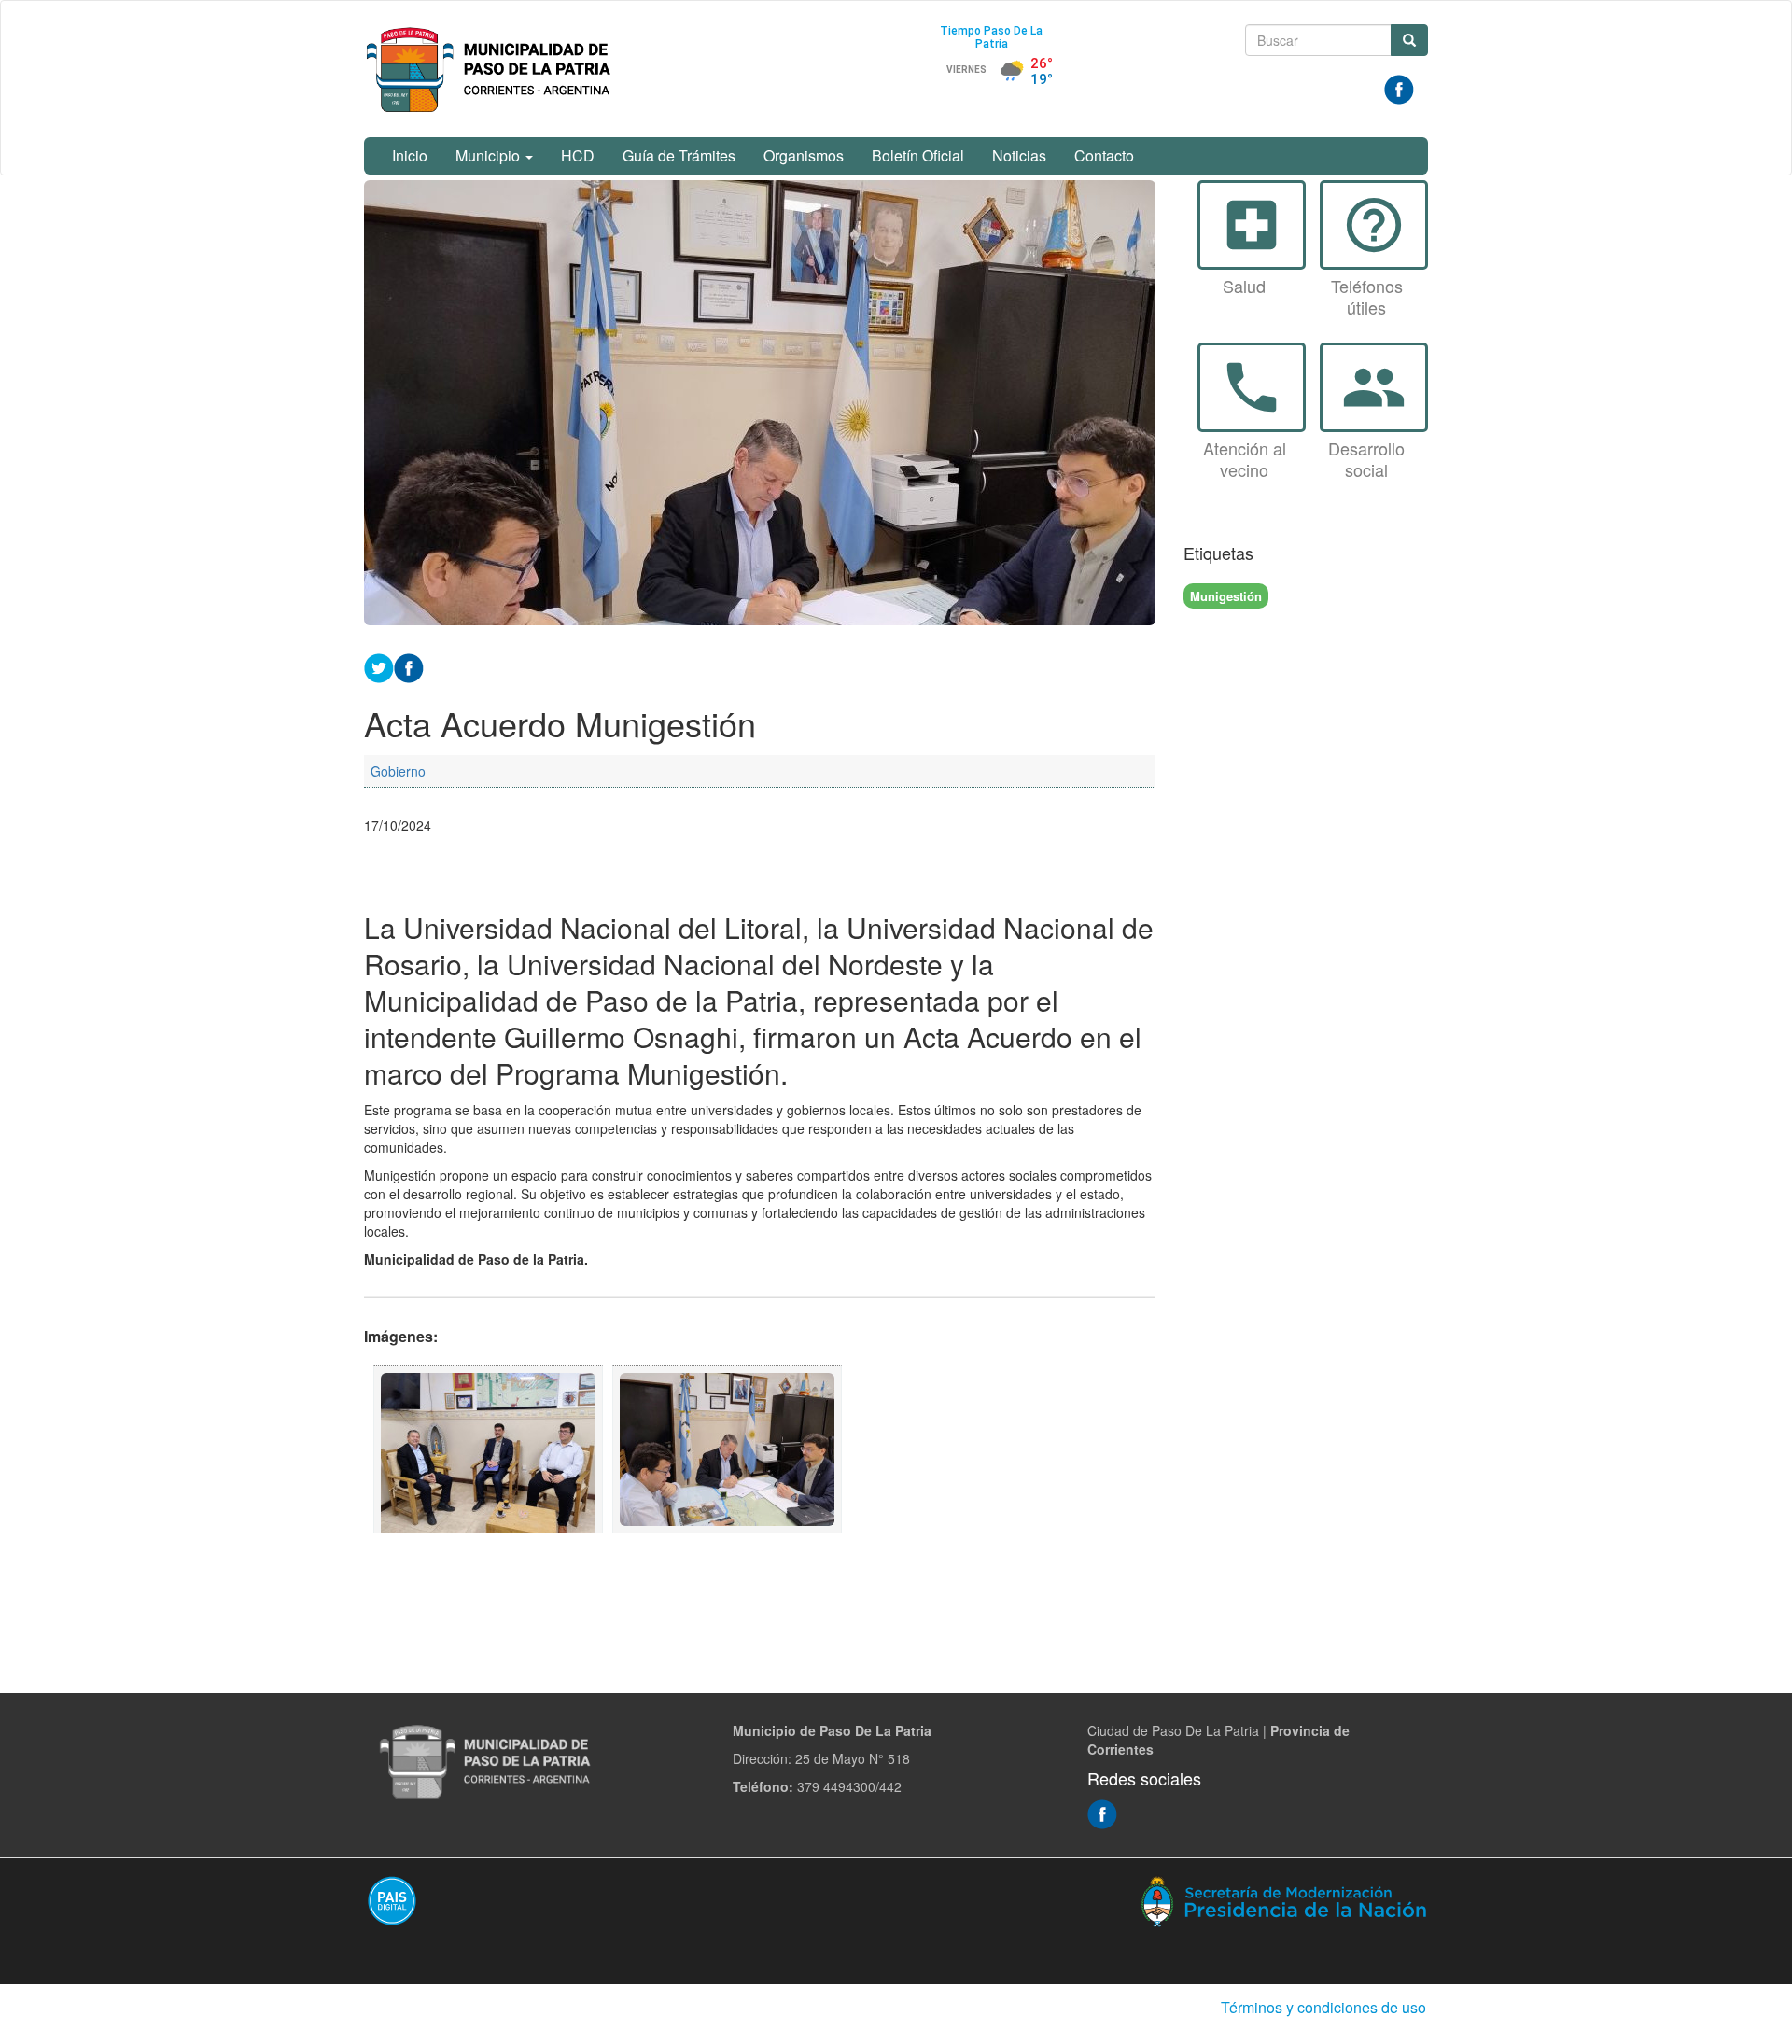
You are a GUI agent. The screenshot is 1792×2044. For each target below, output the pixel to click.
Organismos (804, 155)
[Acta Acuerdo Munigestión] (488, 1449)
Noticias (1019, 155)
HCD (578, 155)
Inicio (410, 155)
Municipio (490, 155)
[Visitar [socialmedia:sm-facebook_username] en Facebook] (409, 665)
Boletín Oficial (918, 155)
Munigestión (1226, 596)
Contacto (1104, 155)
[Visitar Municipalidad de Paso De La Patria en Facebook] (1399, 88)
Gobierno (398, 771)
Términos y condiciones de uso (1323, 2007)
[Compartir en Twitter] (379, 665)
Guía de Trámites (679, 155)
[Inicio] (492, 69)
